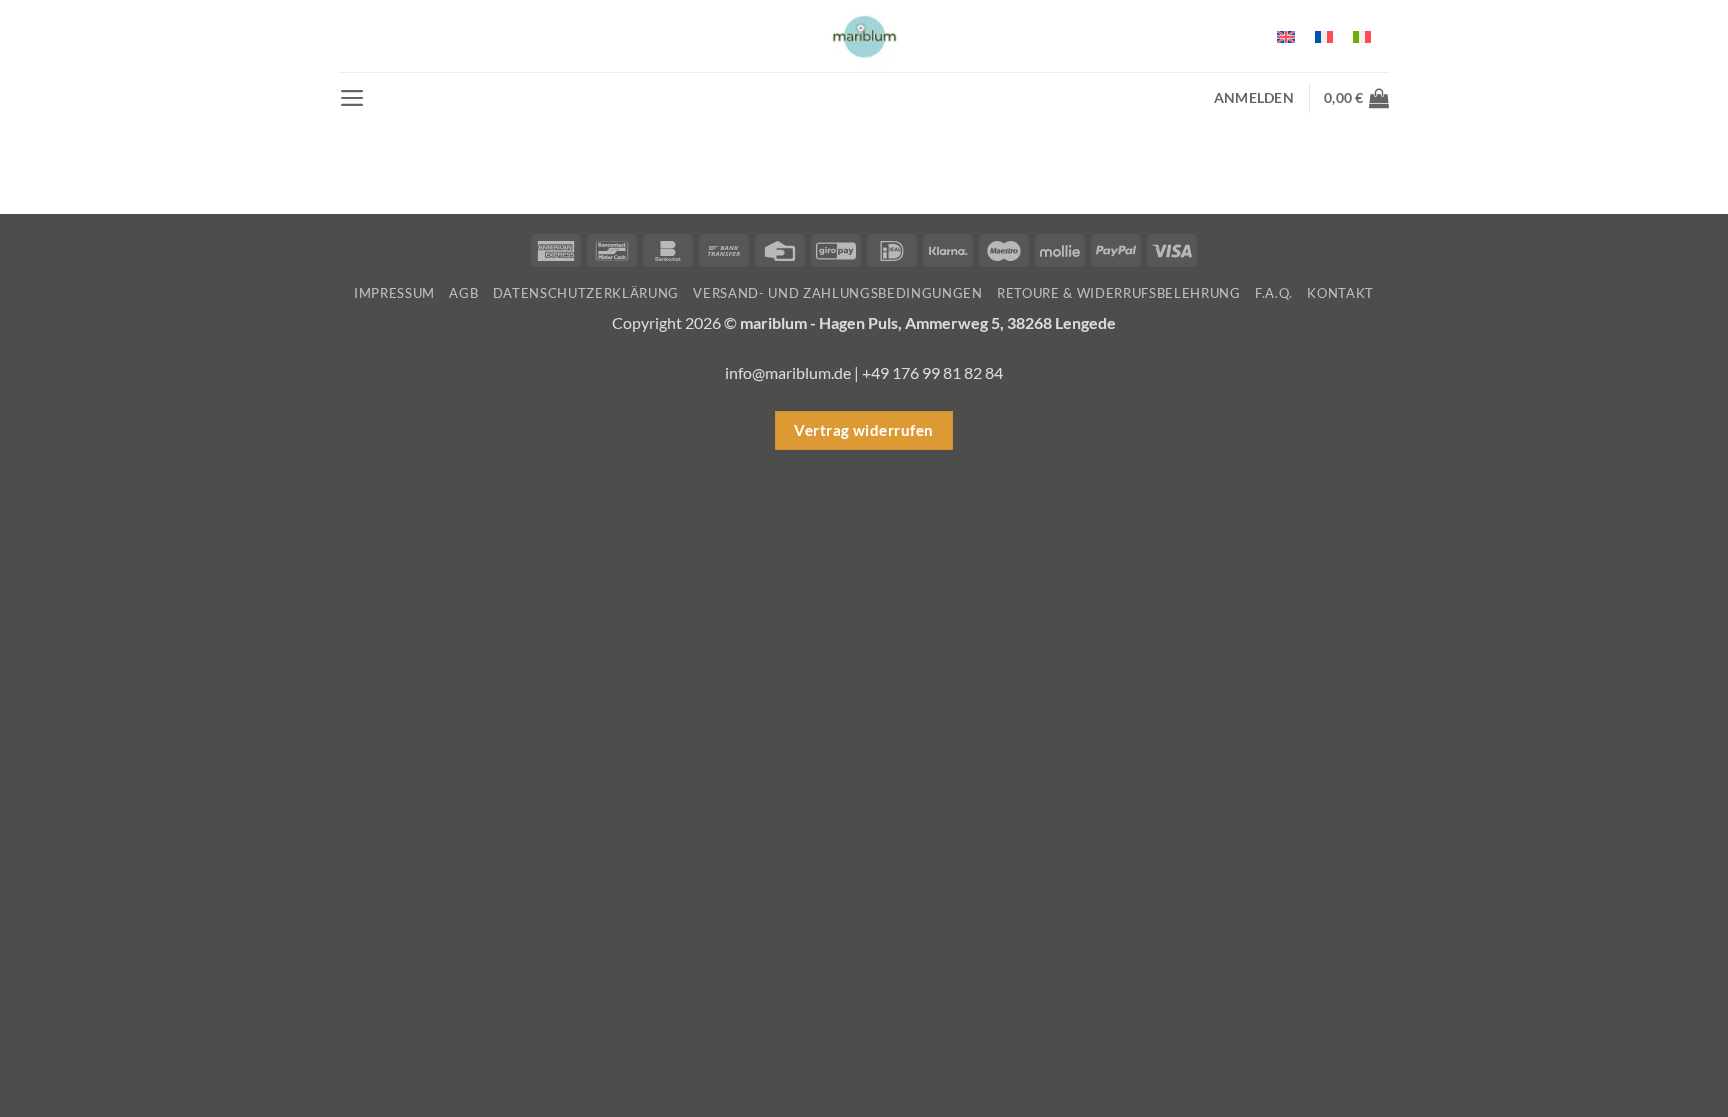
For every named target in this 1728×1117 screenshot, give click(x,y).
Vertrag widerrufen (863, 430)
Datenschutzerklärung (586, 293)
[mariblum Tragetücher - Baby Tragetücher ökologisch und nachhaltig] (864, 36)
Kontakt (1340, 293)
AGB (463, 293)
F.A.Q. (1274, 293)
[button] (352, 98)
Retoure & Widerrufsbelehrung (1119, 293)
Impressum (394, 293)
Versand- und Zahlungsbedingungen (837, 293)
